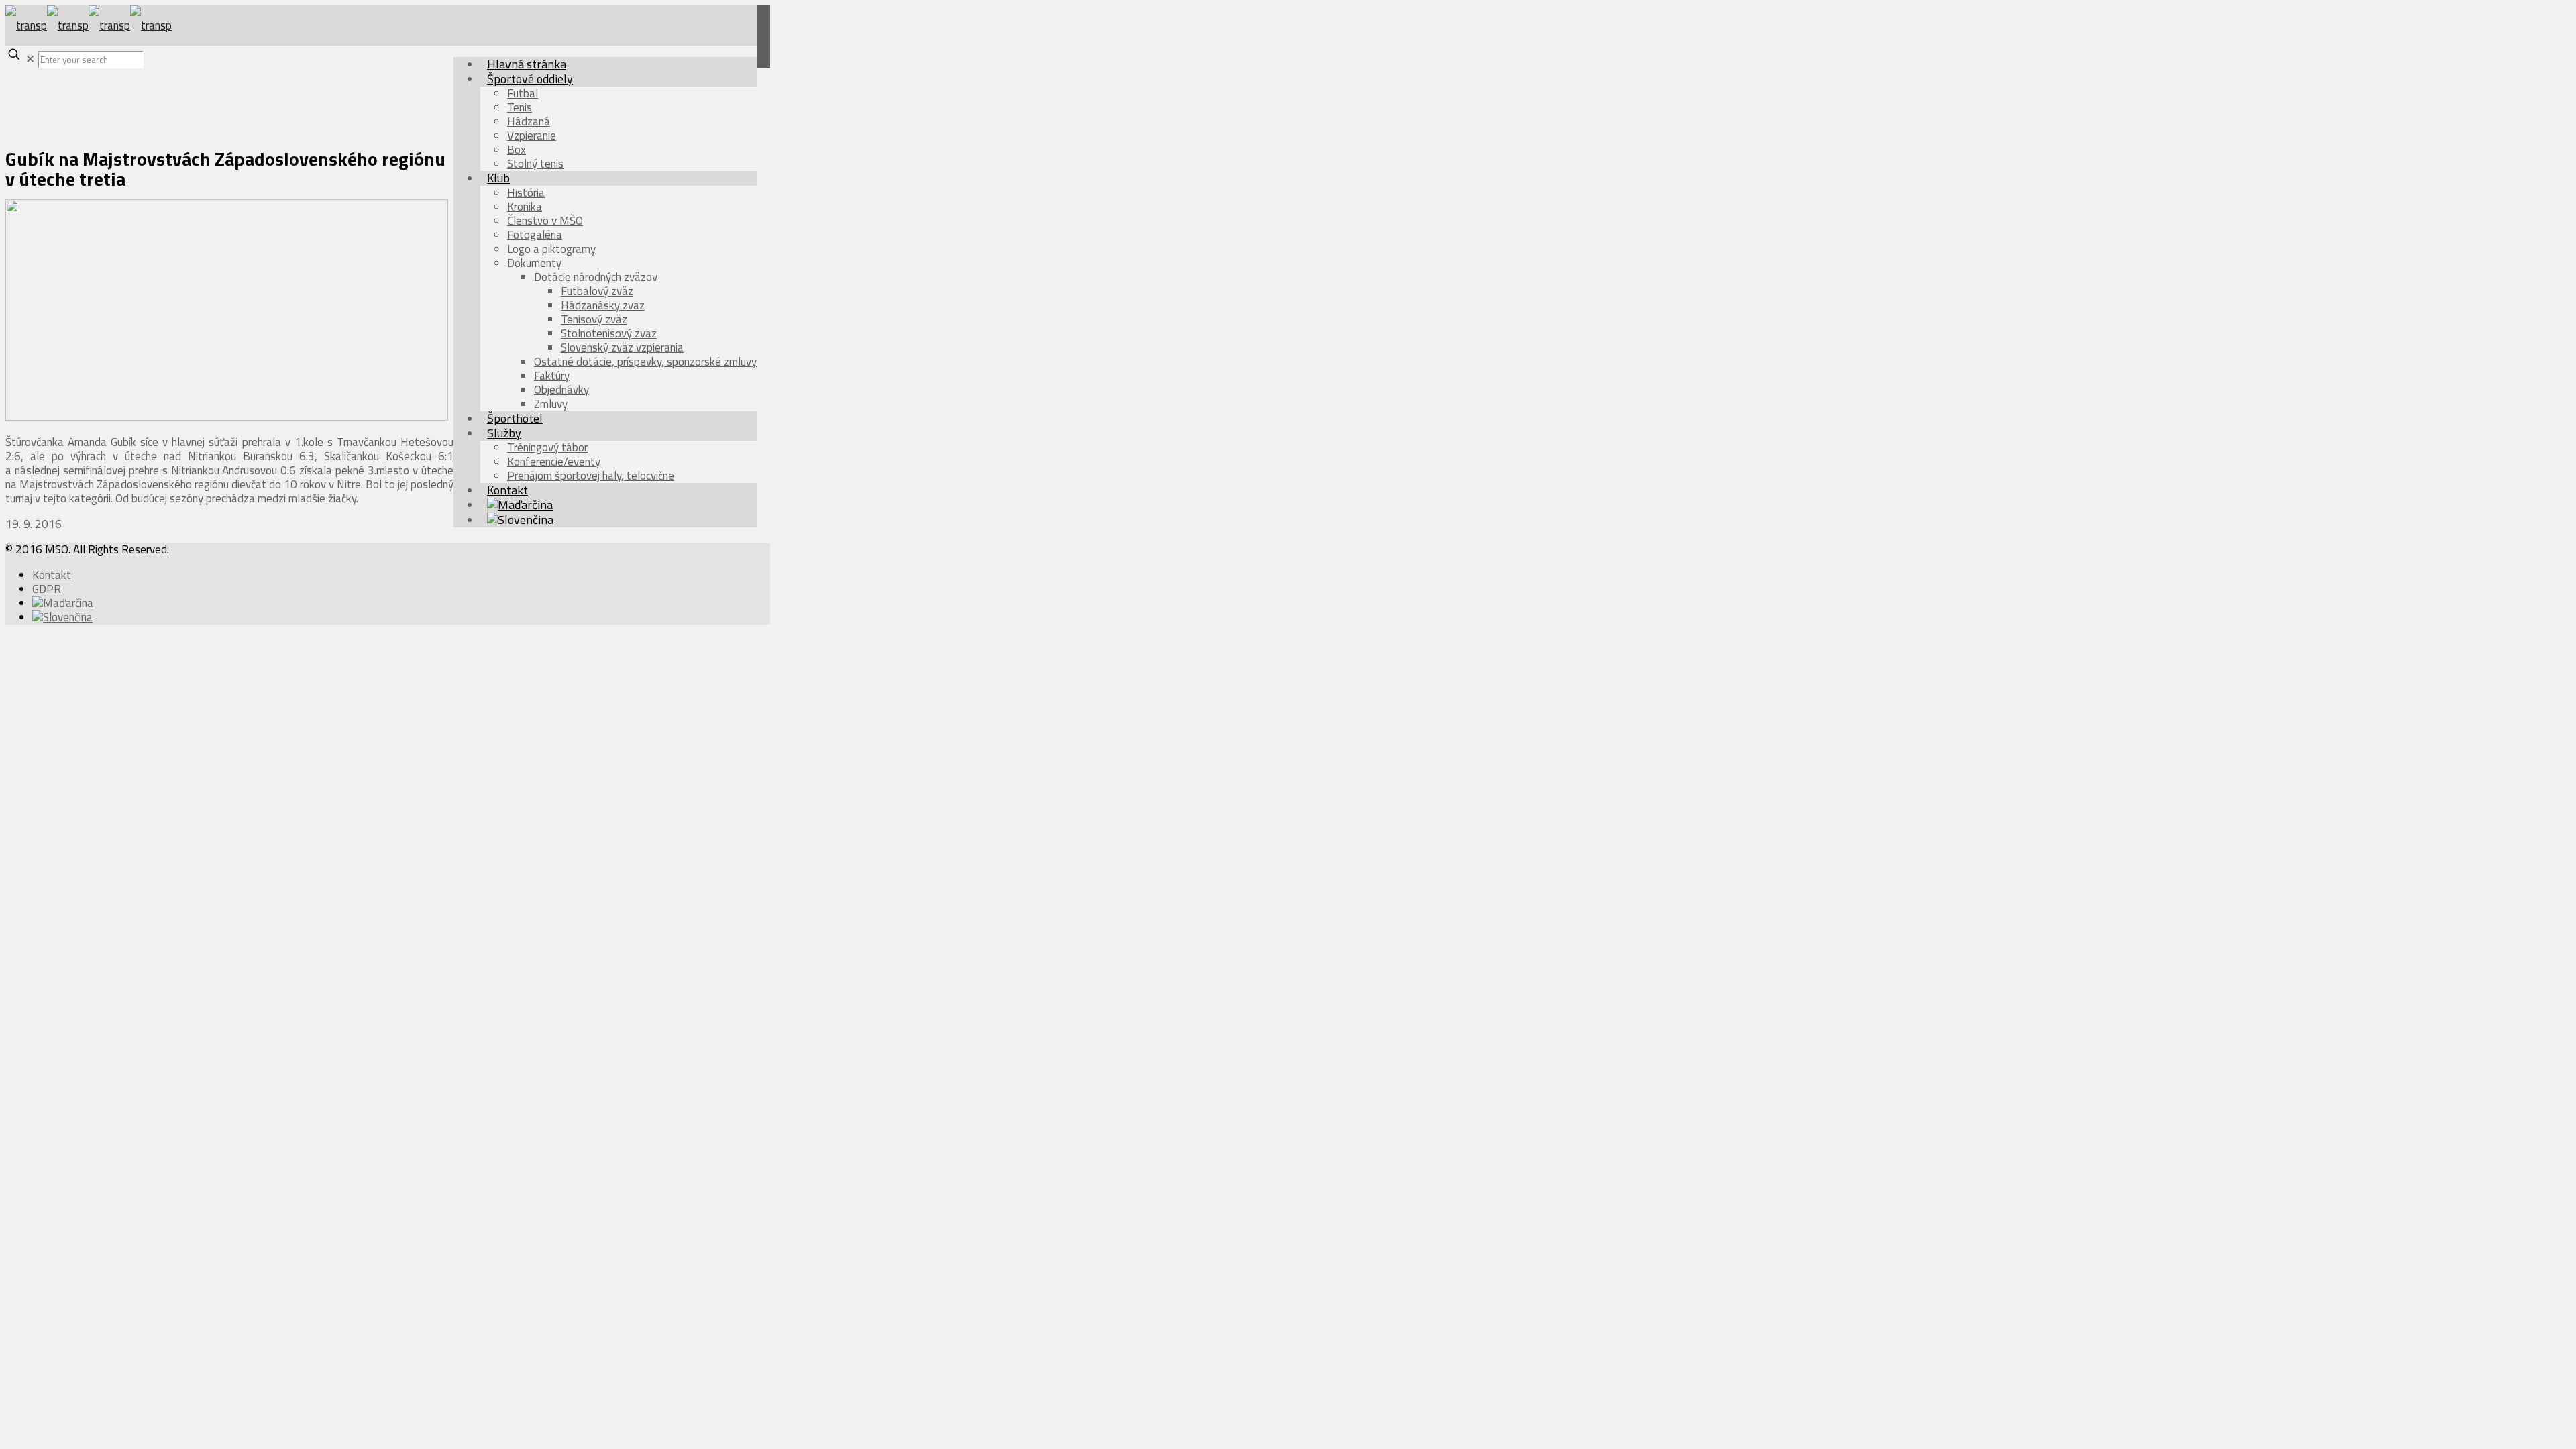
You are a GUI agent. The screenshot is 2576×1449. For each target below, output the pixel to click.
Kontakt (52, 575)
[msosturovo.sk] (89, 25)
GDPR (47, 589)
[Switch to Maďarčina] (63, 603)
